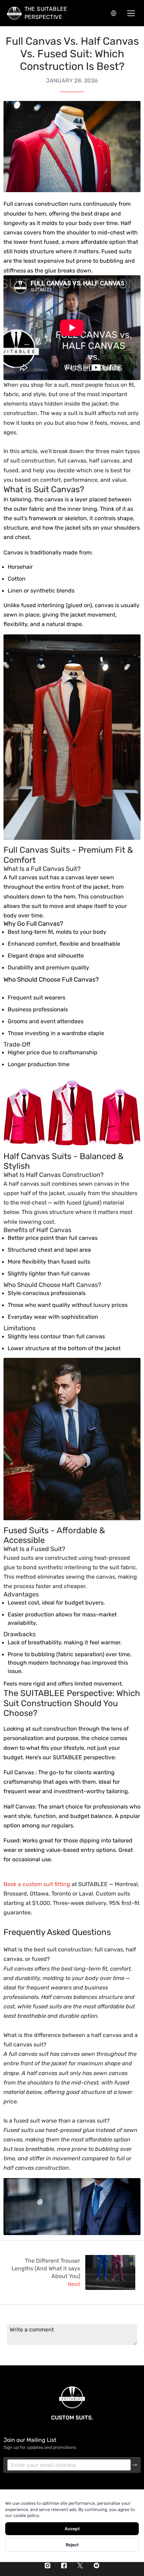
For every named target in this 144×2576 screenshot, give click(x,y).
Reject (72, 2545)
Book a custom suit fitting (37, 1884)
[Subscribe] (135, 2465)
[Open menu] (131, 13)
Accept (72, 2529)
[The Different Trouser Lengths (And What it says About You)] (110, 2273)
